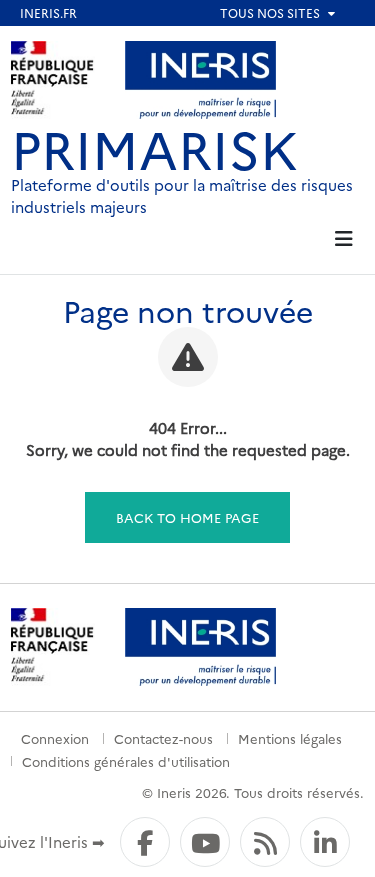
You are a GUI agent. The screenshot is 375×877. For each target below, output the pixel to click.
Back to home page (187, 517)
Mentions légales (290, 738)
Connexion (55, 738)
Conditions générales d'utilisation (126, 761)
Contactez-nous (163, 738)
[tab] (344, 239)
